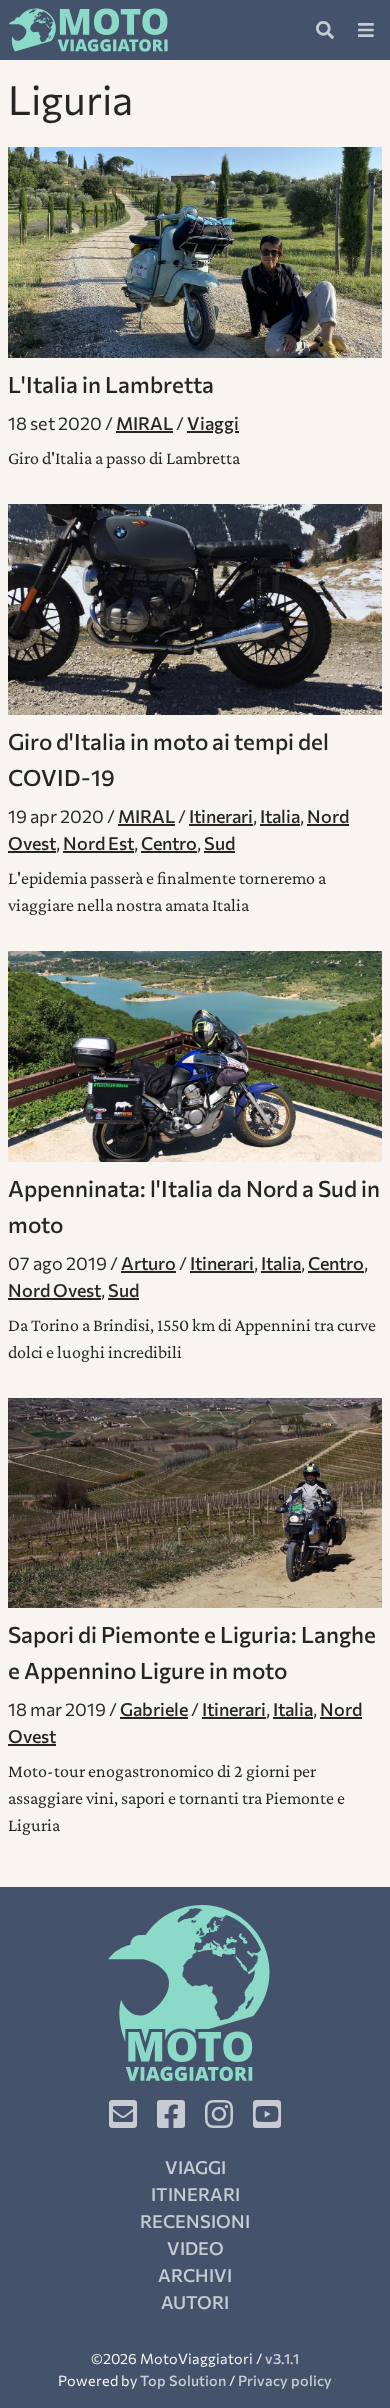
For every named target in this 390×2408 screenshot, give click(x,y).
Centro (169, 843)
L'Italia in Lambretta (111, 384)
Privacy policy (285, 2380)
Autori (195, 2302)
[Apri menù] (366, 30)
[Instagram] (219, 2114)
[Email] (123, 2114)
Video (195, 2248)
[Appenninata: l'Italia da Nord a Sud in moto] (195, 1056)
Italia (280, 816)
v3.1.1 (282, 2358)
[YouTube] (267, 2114)
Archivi (195, 2275)
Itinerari (221, 816)
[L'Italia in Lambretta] (195, 252)
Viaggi (213, 423)
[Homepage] (88, 30)
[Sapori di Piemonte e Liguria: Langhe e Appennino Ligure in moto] (195, 1503)
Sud (219, 843)
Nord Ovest (54, 1290)
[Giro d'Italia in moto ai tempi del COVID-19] (195, 609)
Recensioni (195, 2221)
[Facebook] (171, 2114)
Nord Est (98, 843)
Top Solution (183, 2380)
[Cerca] (325, 30)
